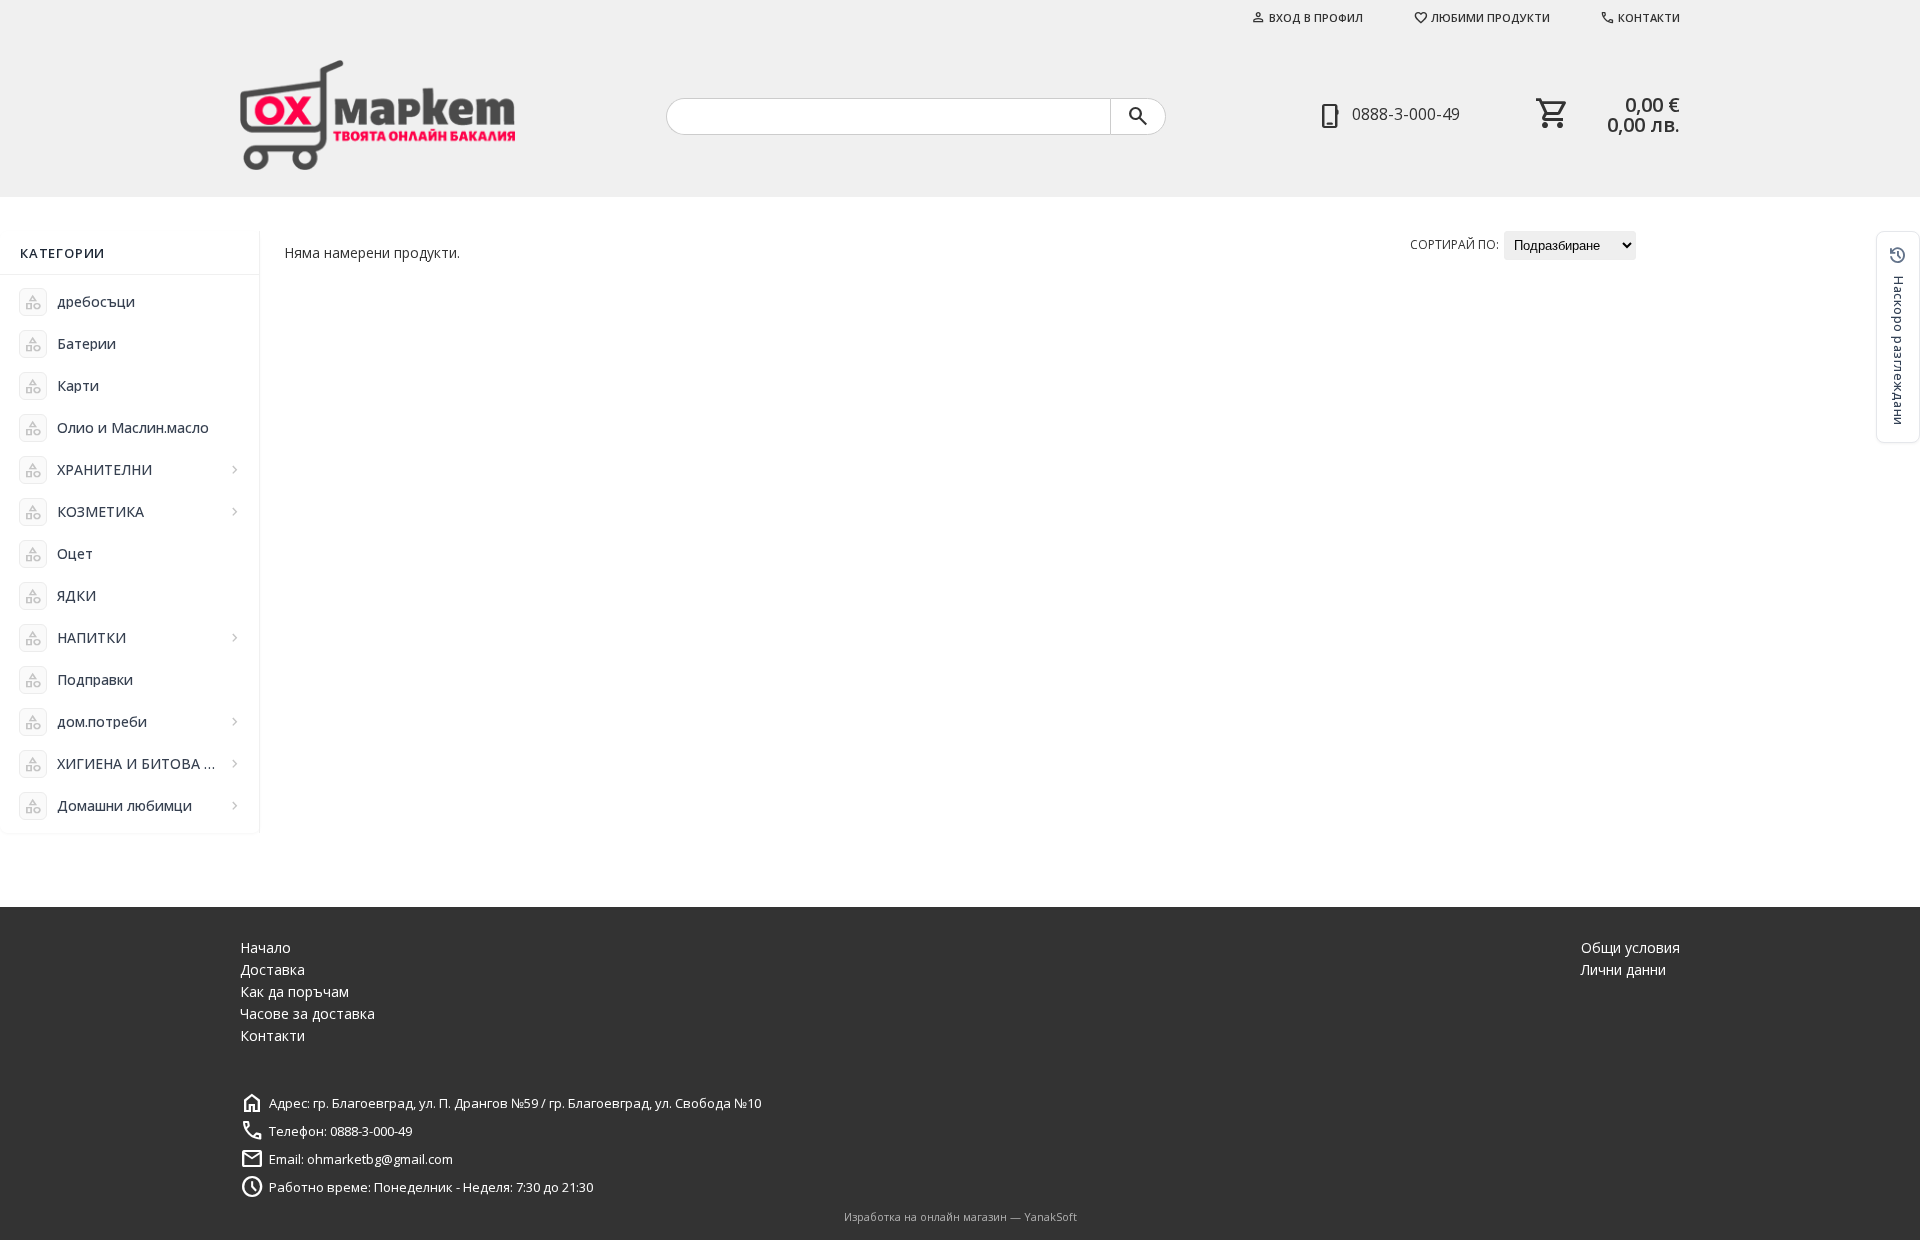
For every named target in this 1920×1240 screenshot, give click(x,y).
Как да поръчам (294, 991)
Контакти (1640, 17)
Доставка (272, 969)
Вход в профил (1307, 17)
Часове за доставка (307, 1013)
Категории (62, 253)
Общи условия (1630, 947)
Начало (265, 947)
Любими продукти (1481, 17)
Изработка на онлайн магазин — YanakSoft (960, 1216)
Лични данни (1623, 969)
